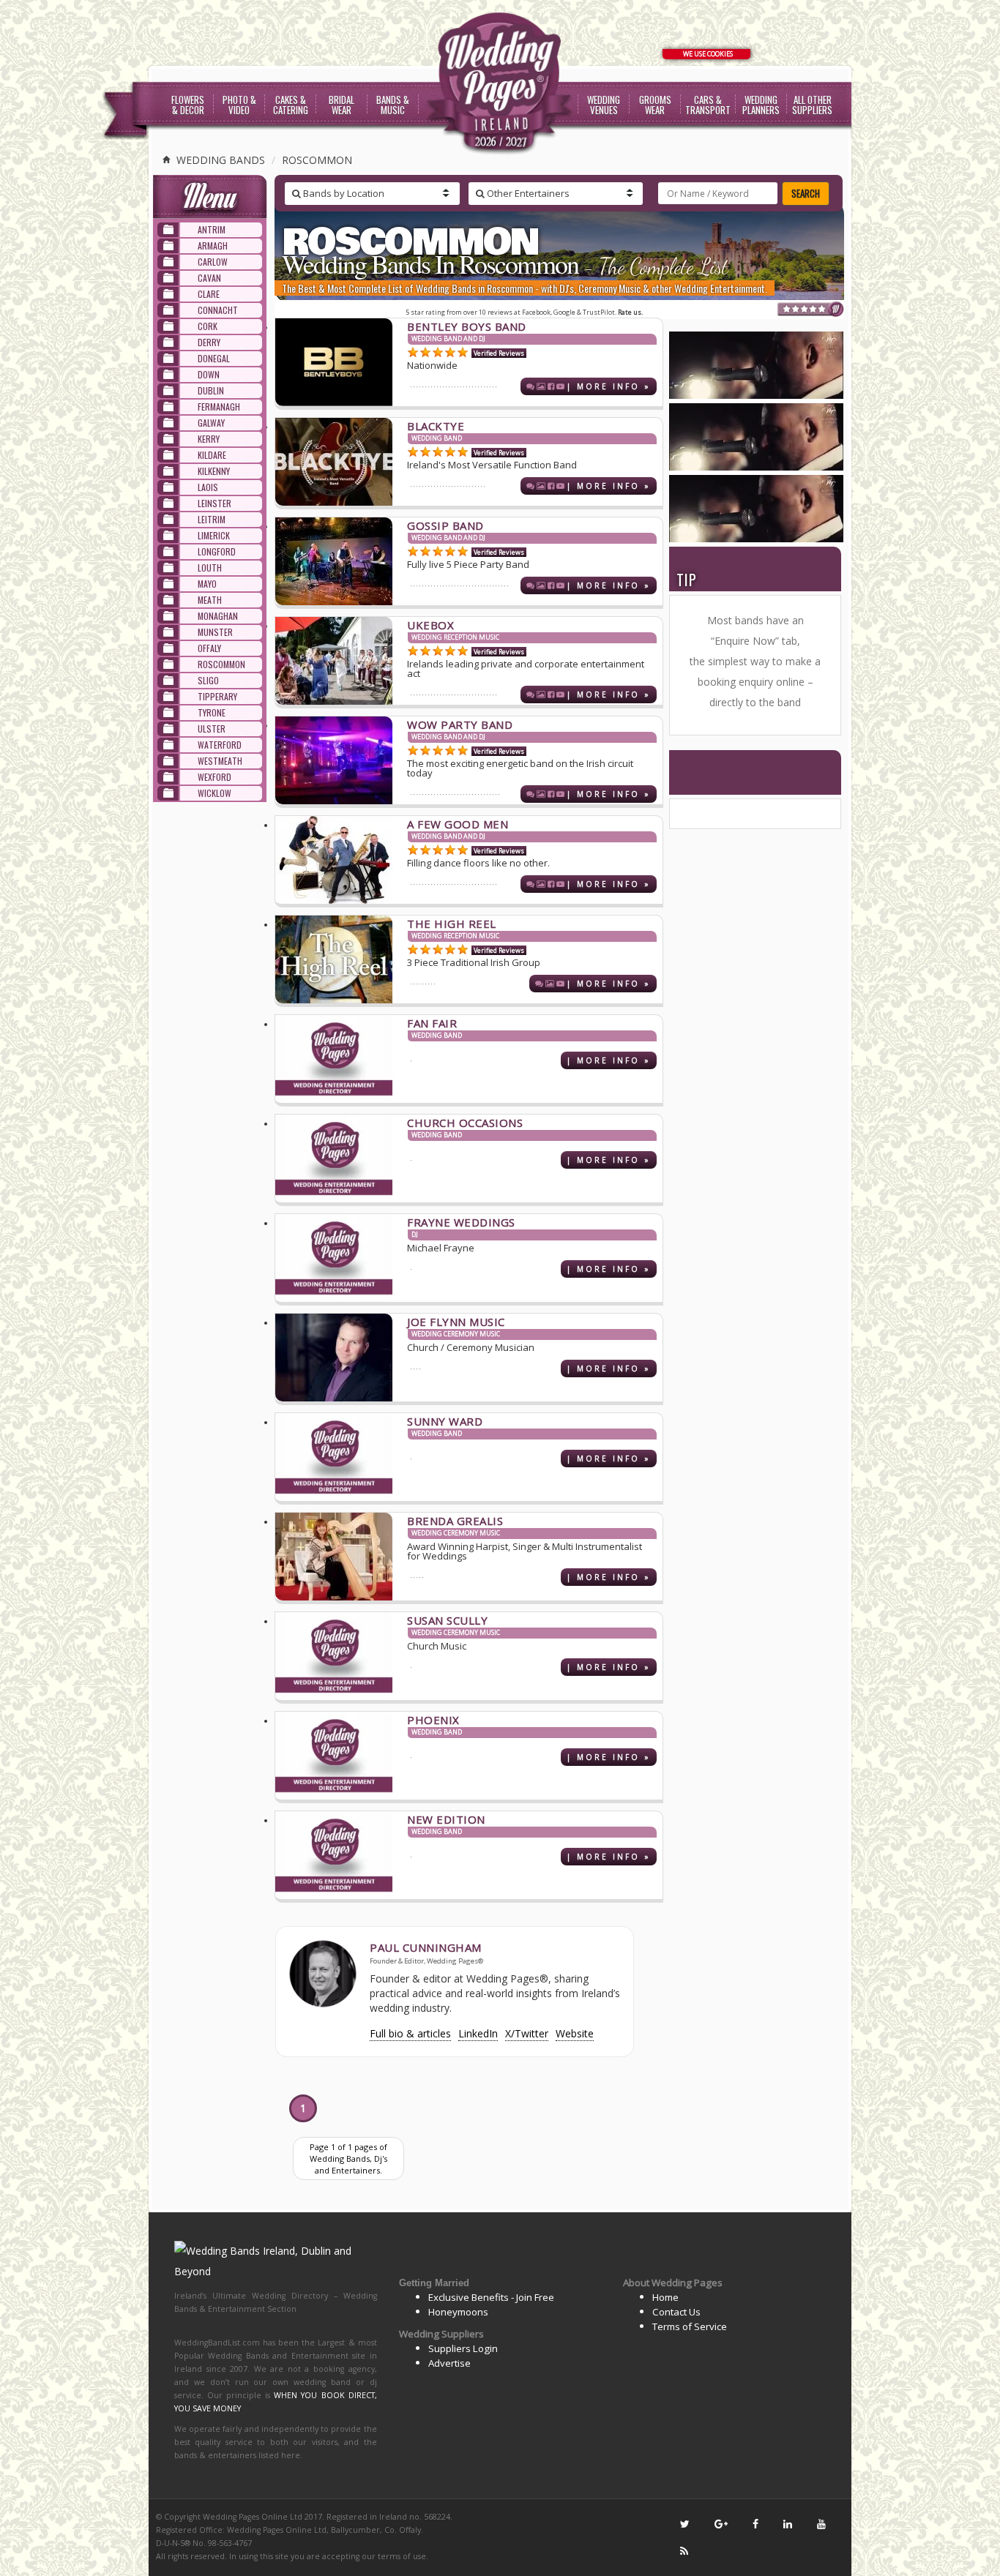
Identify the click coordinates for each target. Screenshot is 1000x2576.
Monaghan (218, 616)
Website (575, 2033)
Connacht (218, 310)
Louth (210, 568)
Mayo (207, 584)
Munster (215, 632)
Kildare (212, 455)
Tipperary (217, 696)
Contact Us (676, 2312)
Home (665, 2297)
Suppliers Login (463, 2348)
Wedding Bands (219, 160)
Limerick (214, 535)
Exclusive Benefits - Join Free (491, 2297)
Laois (208, 487)
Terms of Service (690, 2326)
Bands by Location (343, 193)
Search (806, 193)
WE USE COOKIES (708, 54)
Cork (208, 326)
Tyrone (212, 712)
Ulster (212, 729)
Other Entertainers (527, 193)
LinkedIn (478, 2033)
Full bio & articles (410, 2033)
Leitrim (212, 519)
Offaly (209, 648)
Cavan (209, 278)
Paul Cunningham (426, 1947)
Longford (217, 551)
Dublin (211, 390)
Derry (209, 342)
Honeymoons (458, 2312)
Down (209, 374)
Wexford (214, 777)
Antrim (212, 229)
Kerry (209, 439)
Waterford (220, 745)
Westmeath (220, 761)
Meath (210, 600)
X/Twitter (527, 2033)
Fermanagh (219, 407)
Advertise (449, 2363)
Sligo (208, 680)
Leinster (214, 503)
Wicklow (214, 793)
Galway (211, 423)
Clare (209, 294)
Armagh (213, 246)
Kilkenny (214, 471)
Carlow (213, 262)
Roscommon (317, 160)
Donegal (214, 358)
